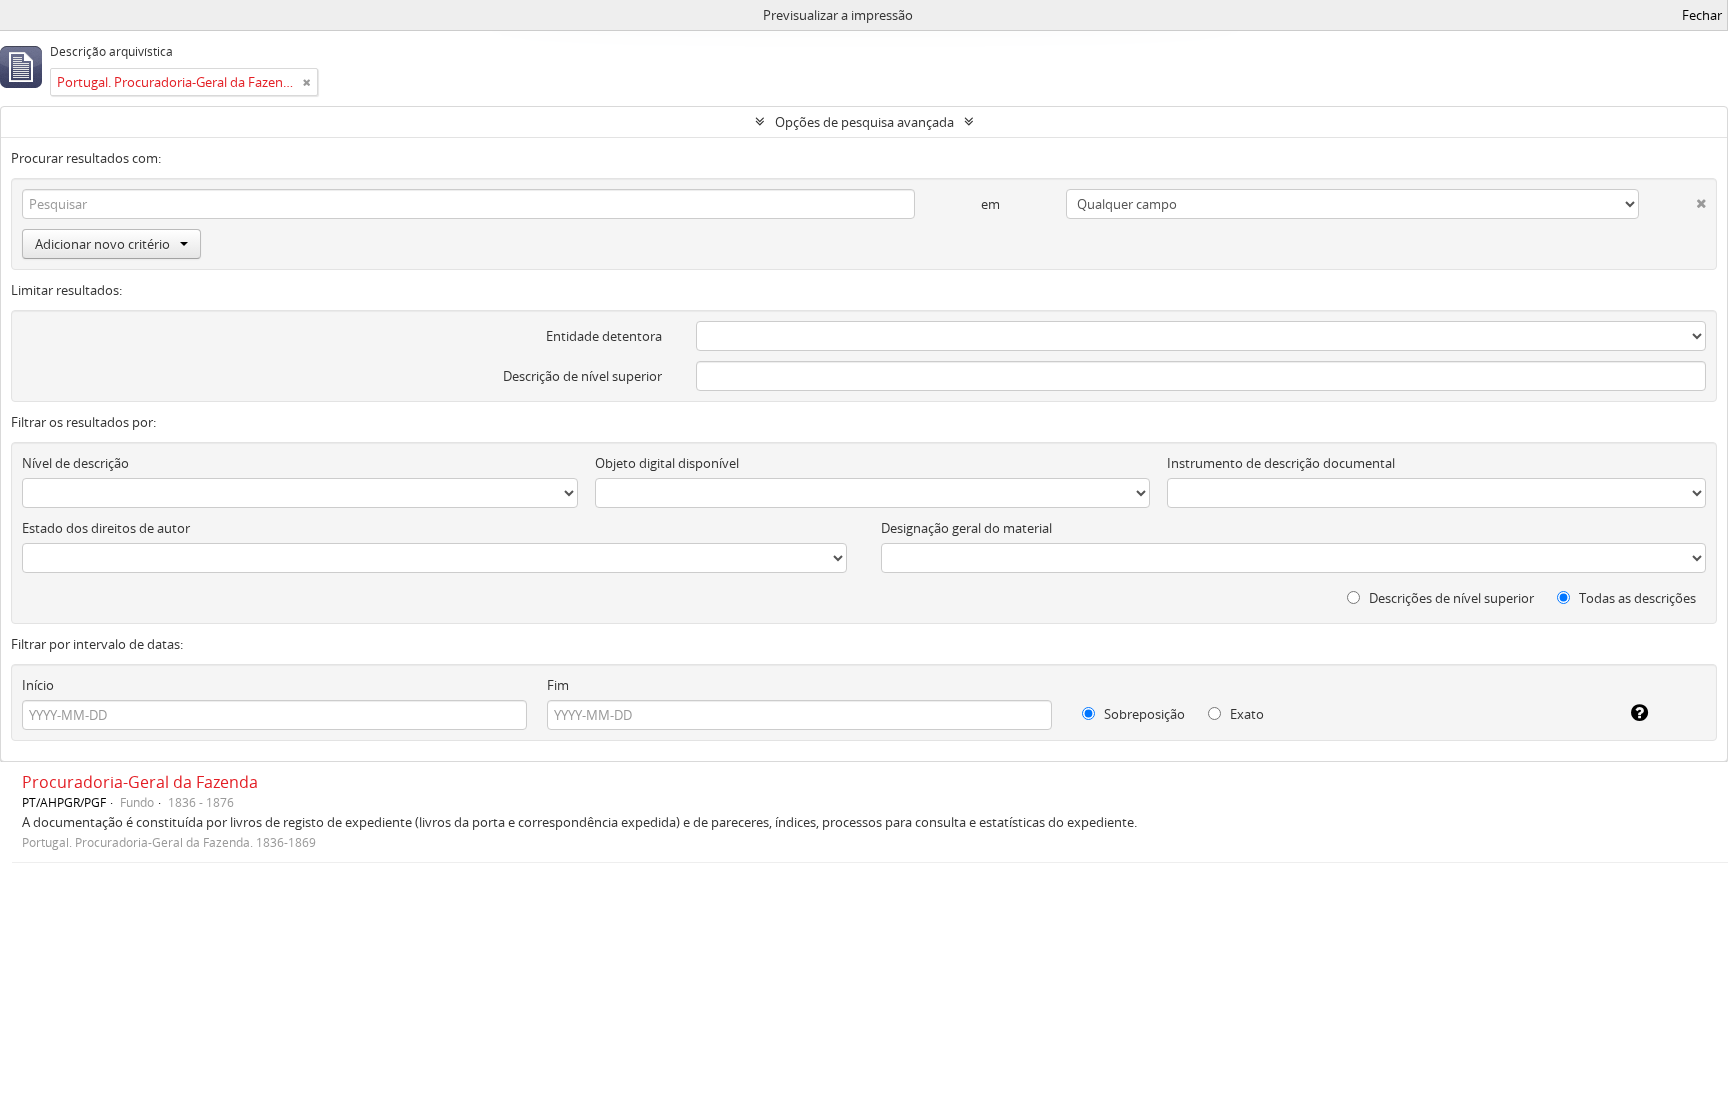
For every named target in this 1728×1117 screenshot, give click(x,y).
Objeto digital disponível (667, 463)
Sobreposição (1143, 714)
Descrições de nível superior (1450, 598)
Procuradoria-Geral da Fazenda (140, 782)
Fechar (1702, 15)
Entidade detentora (604, 336)
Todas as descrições (1636, 598)
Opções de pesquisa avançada (864, 122)
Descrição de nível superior (582, 376)
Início (38, 685)
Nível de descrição (75, 463)
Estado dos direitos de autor (106, 528)
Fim (558, 685)
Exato (1245, 714)
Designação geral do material (966, 528)
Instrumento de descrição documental (1281, 463)
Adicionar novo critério (102, 244)
